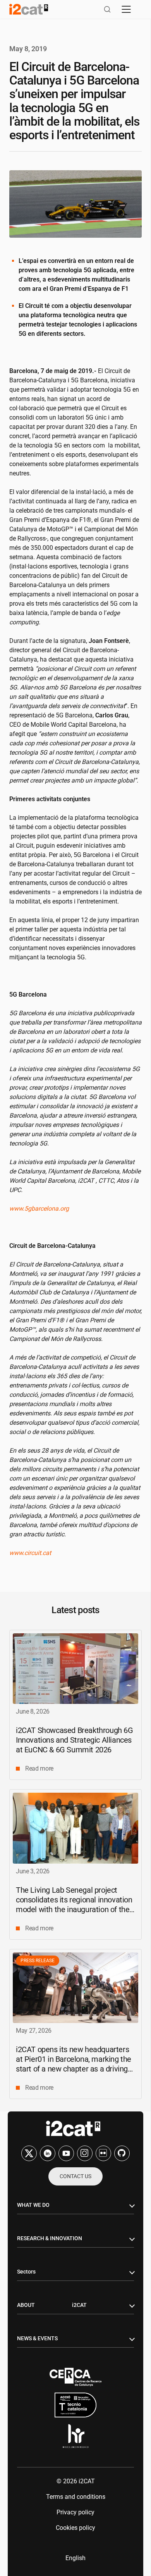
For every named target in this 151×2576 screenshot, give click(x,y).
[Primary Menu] (126, 9)
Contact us (75, 2176)
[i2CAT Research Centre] (29, 9)
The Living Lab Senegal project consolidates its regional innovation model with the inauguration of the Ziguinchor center (74, 1905)
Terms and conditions (76, 2497)
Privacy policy (75, 2512)
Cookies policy (75, 2528)
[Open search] (107, 9)
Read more (39, 1768)
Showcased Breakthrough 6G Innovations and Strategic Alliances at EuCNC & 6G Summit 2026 (75, 1740)
